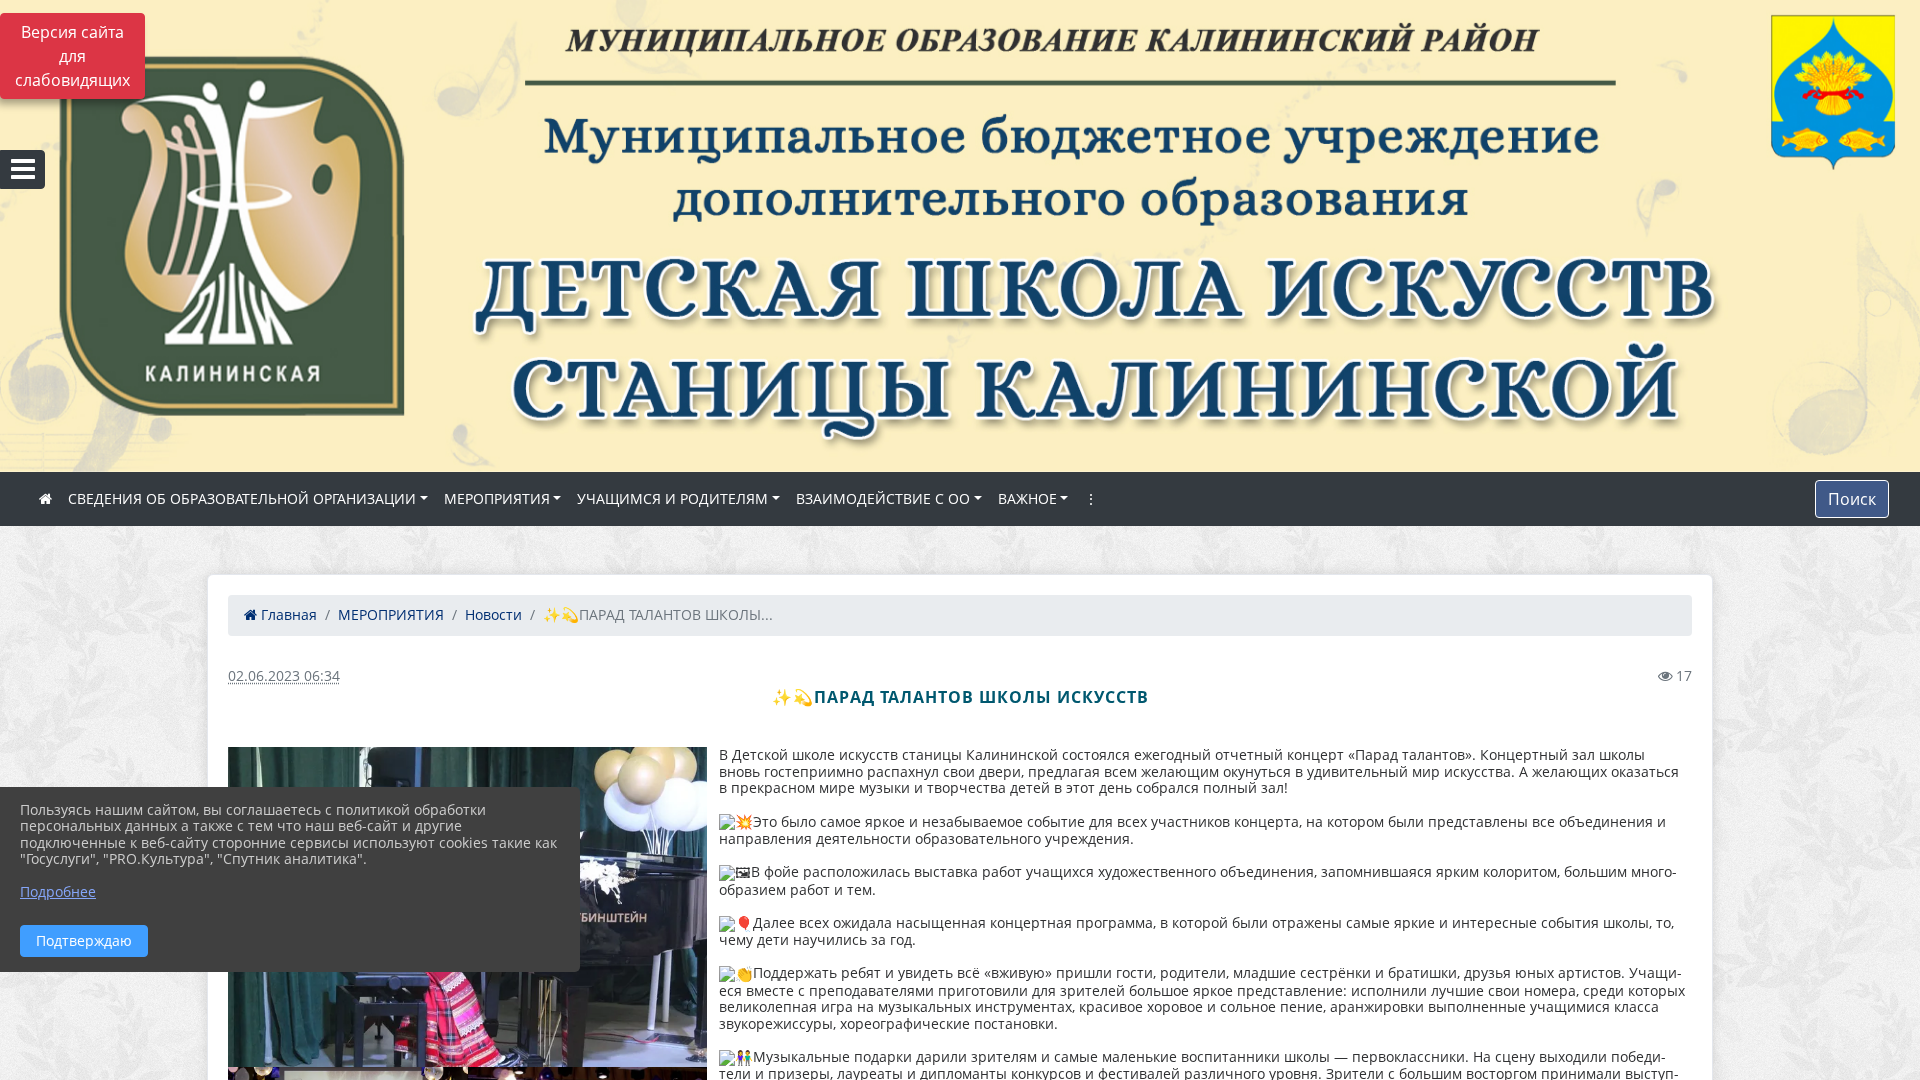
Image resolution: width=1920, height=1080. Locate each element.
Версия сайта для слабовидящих (72, 56)
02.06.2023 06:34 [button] (284, 675)
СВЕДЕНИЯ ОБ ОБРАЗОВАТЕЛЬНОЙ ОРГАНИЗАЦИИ (242, 498)
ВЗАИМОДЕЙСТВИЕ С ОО (883, 498)
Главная (287, 614)
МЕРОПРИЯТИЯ (497, 498)
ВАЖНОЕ (1027, 498)
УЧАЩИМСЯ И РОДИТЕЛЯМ (672, 498)
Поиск (1852, 499)
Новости (493, 614)
